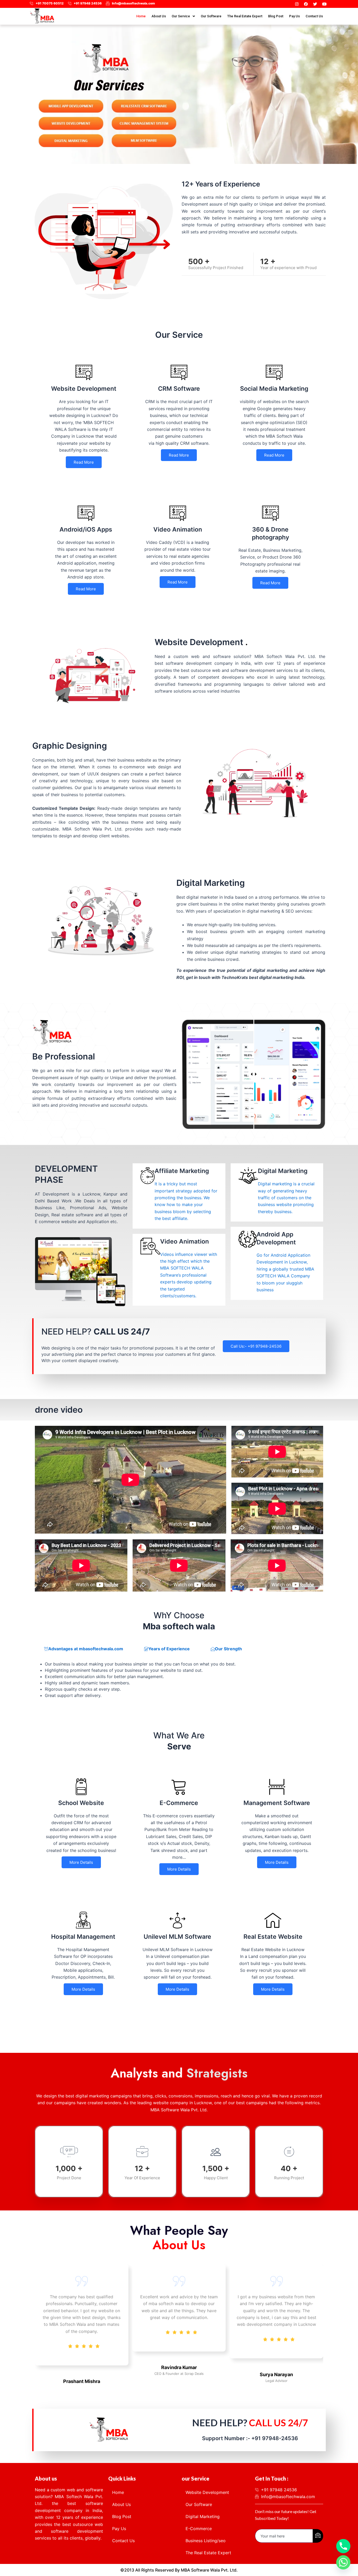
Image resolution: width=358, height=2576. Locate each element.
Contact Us (314, 16)
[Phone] (343, 2546)
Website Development (207, 2492)
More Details (81, 1862)
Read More (84, 462)
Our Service (181, 16)
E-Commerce (199, 2529)
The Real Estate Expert (245, 16)
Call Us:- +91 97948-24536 (256, 1346)
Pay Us (294, 16)
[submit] (318, 2536)
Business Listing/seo (206, 2541)
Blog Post (276, 16)
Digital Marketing (203, 2516)
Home (141, 16)
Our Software (211, 16)
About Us (159, 16)
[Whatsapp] (343, 2562)
